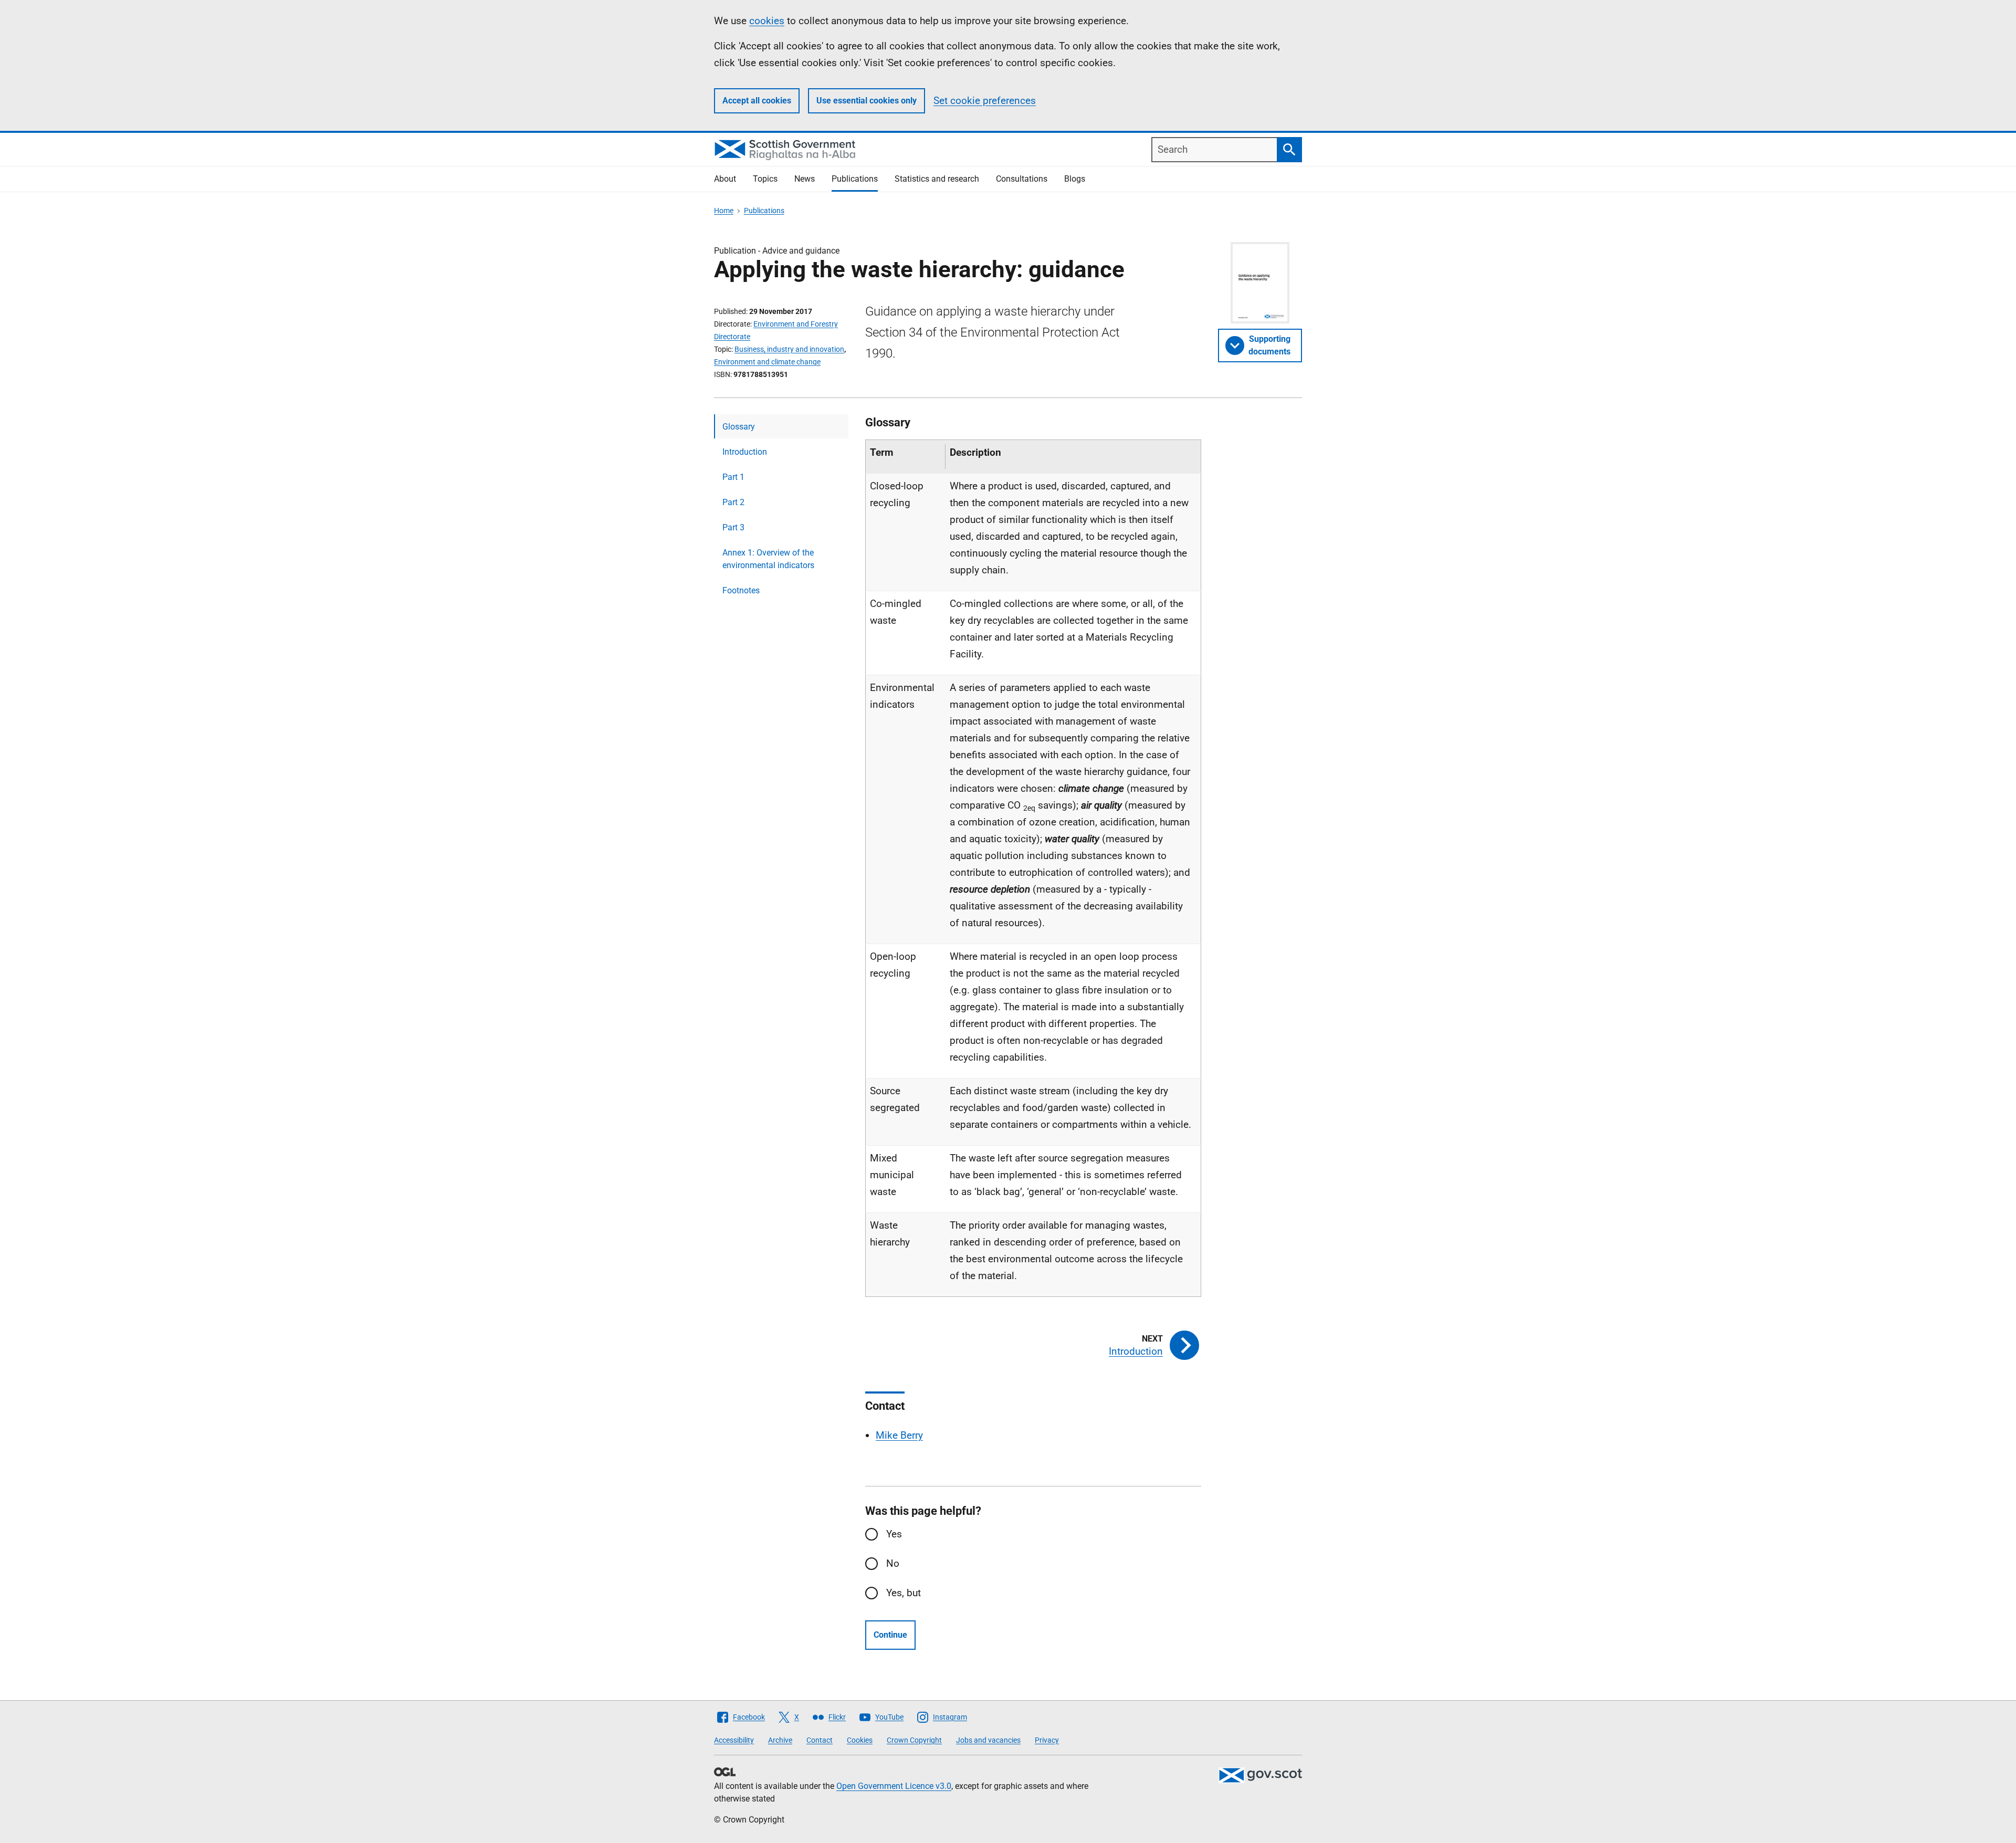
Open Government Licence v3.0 (894, 1786)
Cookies (860, 1740)
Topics (765, 179)
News (805, 179)
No (893, 1563)
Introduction (745, 452)
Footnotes (741, 590)
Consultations (1022, 179)
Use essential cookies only (867, 101)
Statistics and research (937, 179)
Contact (820, 1740)
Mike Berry (899, 1435)
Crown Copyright (914, 1740)
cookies (767, 21)
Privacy (1047, 1740)
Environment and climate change (767, 362)
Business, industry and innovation (789, 349)
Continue (890, 1635)
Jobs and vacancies (988, 1740)
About (725, 179)
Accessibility (734, 1740)
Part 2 (733, 502)
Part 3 (733, 527)
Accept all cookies (757, 101)
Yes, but (904, 1593)
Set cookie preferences (985, 101)
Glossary (739, 427)
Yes (894, 1534)
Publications (855, 179)
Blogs (1075, 179)
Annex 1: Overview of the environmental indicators (768, 559)
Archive (780, 1740)
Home (724, 211)
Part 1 (733, 477)
